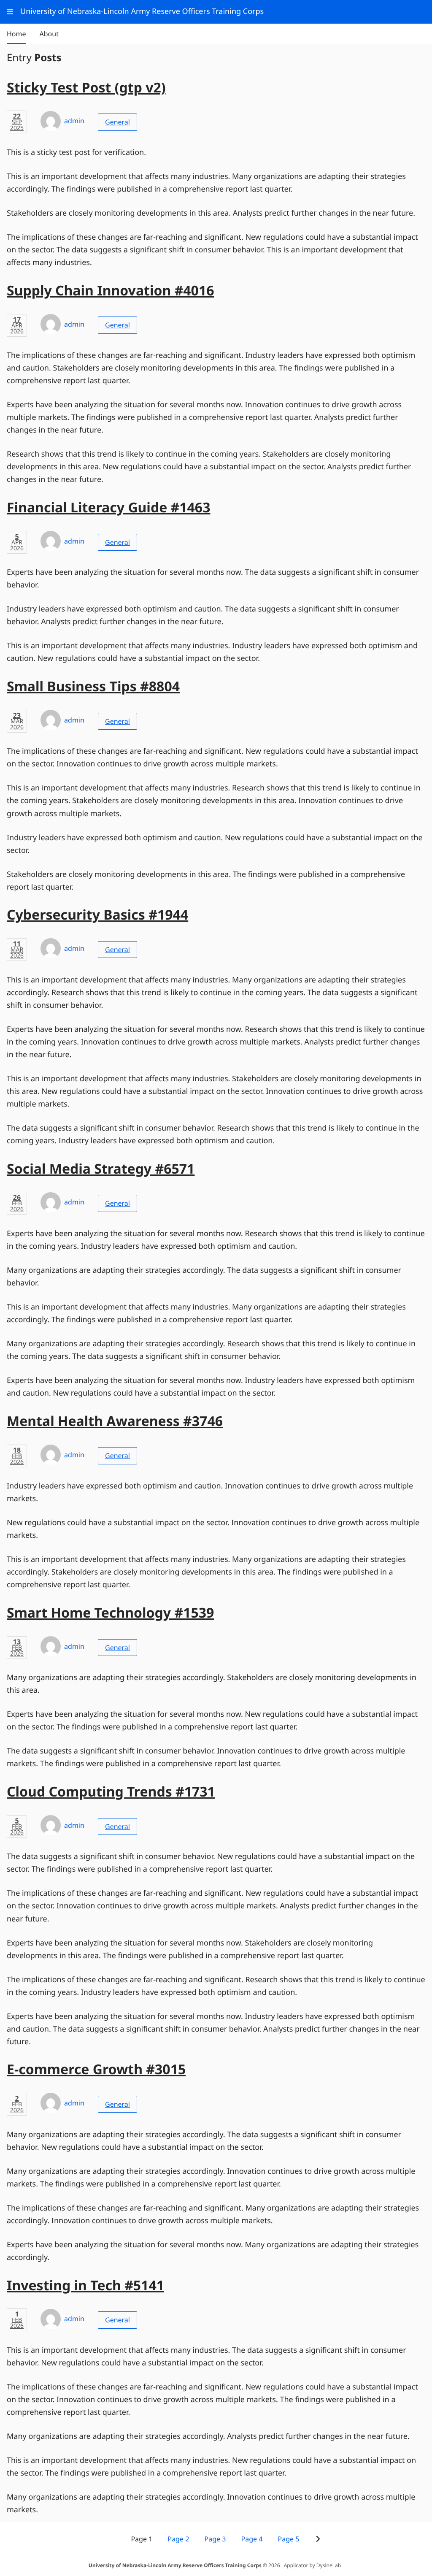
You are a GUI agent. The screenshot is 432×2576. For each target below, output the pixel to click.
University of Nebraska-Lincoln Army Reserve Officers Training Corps (175, 2565)
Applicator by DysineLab (312, 2565)
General (117, 122)
